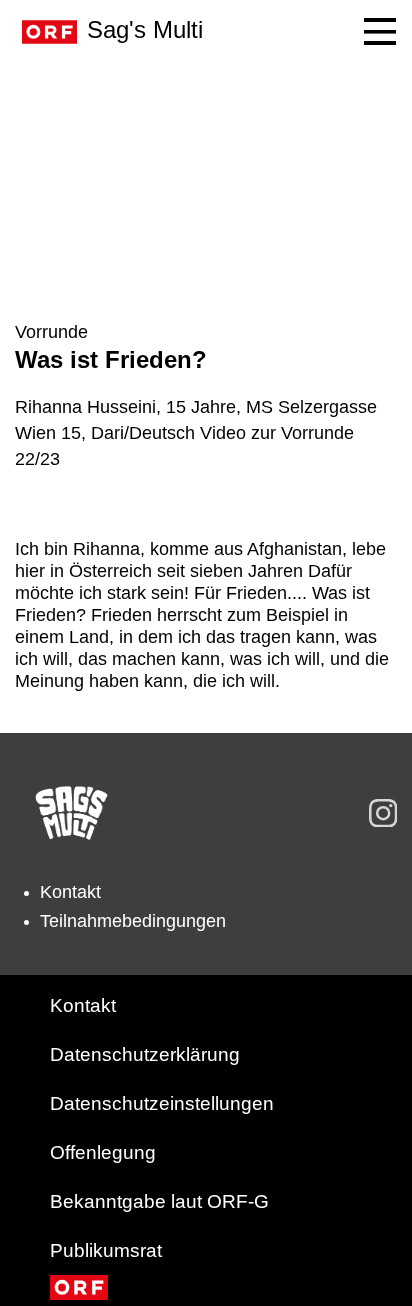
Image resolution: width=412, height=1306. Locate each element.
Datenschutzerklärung (145, 1054)
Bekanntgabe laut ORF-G (159, 1201)
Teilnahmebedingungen (133, 921)
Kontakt (70, 892)
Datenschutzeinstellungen (162, 1103)
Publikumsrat (106, 1250)
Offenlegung (103, 1152)
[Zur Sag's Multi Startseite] (71, 813)
